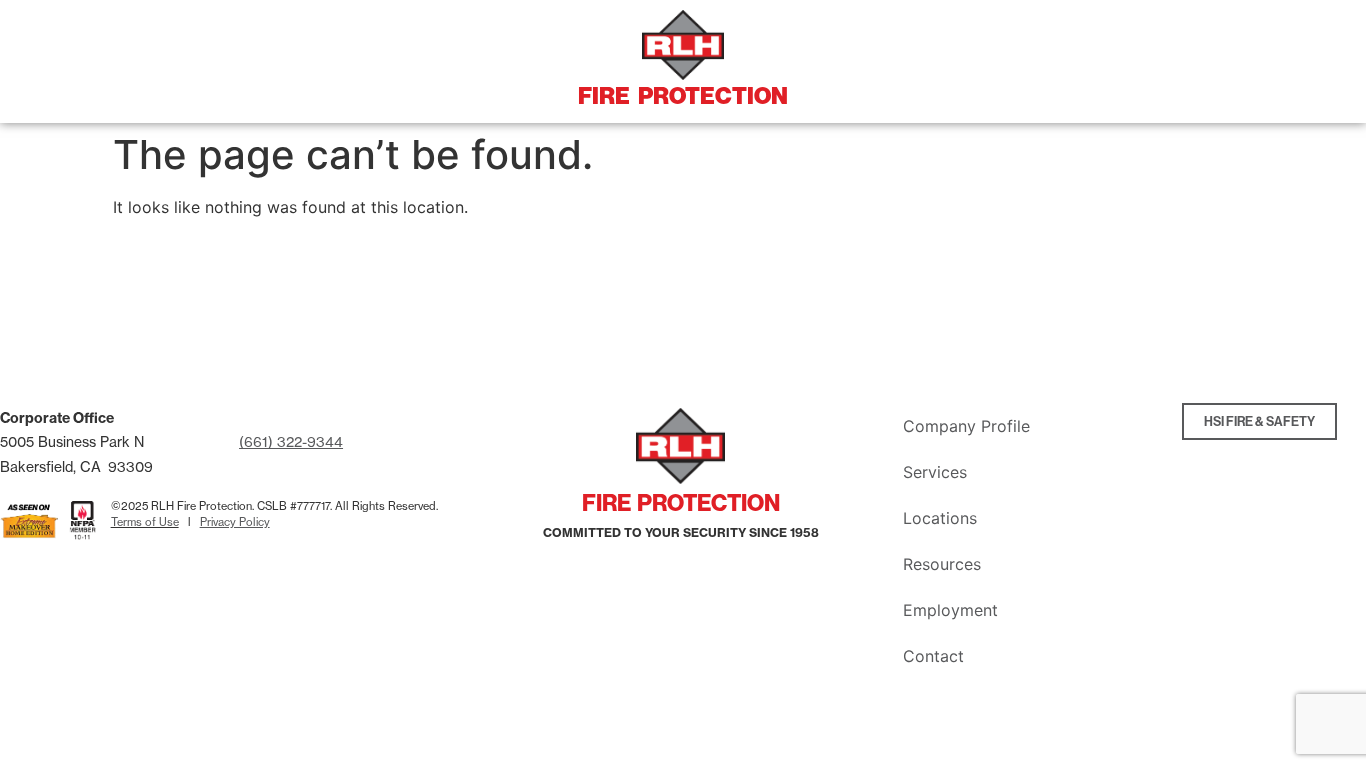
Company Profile (966, 426)
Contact (933, 656)
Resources (942, 564)
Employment (950, 610)
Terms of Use (145, 522)
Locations (940, 518)
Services (935, 472)
